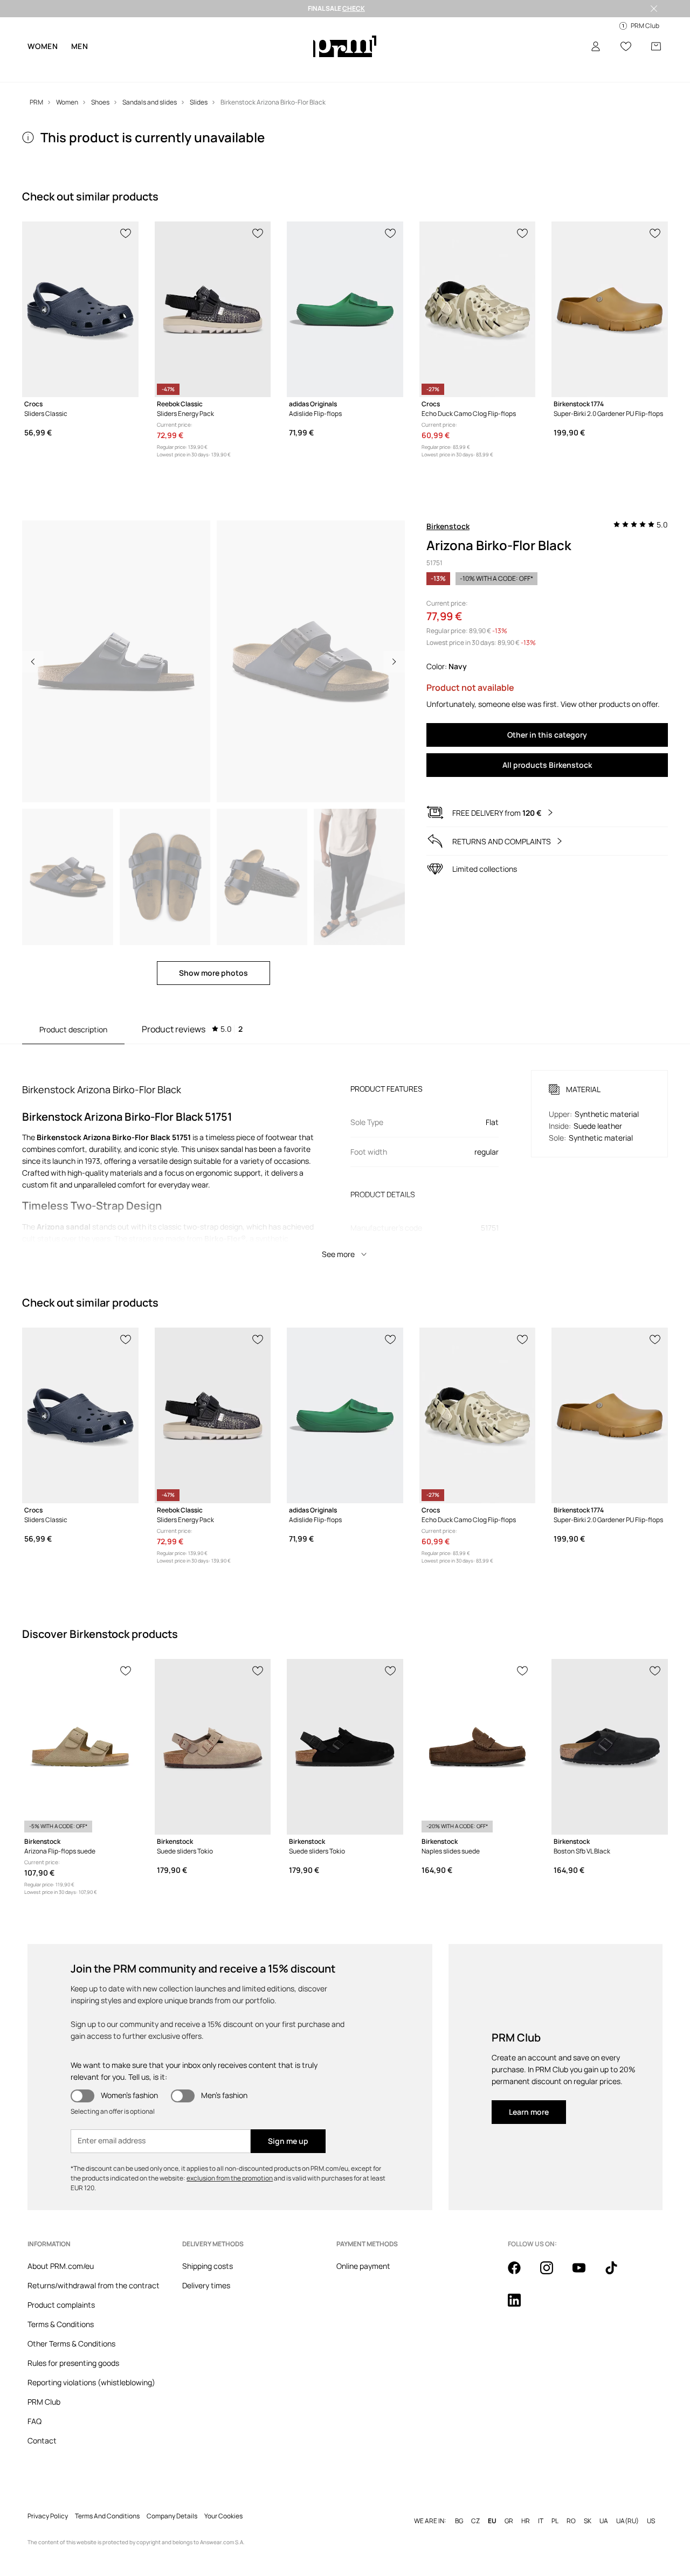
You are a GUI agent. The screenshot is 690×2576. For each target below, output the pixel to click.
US (651, 2521)
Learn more (529, 2112)
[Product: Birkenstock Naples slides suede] (478, 1747)
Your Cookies (223, 2516)
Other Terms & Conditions (71, 2344)
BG (459, 2521)
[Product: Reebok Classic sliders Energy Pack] (213, 309)
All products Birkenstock (547, 765)
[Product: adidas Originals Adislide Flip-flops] (345, 309)
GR (509, 2521)
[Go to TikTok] (618, 2274)
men (80, 46)
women (43, 46)
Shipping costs (208, 2266)
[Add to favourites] (126, 232)
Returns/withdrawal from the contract (94, 2285)
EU (492, 2521)
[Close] (654, 9)
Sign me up (288, 2141)
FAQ (34, 2421)
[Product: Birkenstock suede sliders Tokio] (213, 1747)
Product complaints (61, 2305)
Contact (42, 2440)
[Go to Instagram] (553, 2274)
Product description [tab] (73, 1029)
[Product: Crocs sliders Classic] (80, 309)
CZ (475, 2521)
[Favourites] (626, 46)
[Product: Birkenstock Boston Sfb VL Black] (610, 1747)
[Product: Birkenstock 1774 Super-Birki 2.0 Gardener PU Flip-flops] (610, 309)
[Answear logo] (345, 46)
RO (571, 2521)
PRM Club (44, 2402)
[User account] (596, 46)
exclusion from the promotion (230, 2178)
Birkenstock (448, 526)
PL (555, 2521)
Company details (172, 2516)
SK (588, 2521)
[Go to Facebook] (521, 2274)
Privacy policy (48, 2516)
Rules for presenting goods (73, 2363)
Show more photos (213, 973)
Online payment (363, 2266)
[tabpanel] (345, 1155)
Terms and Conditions (107, 2516)
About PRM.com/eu (61, 2266)
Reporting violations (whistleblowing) (91, 2382)
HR (526, 2521)
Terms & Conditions (61, 2324)
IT (541, 2521)
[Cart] (656, 46)
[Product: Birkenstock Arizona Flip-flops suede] (80, 1747)
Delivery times (206, 2285)
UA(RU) (627, 2521)
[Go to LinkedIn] (521, 2306)
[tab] (192, 1029)
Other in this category (547, 735)
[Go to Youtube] (585, 2274)
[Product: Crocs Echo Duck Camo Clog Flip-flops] (478, 309)
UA (604, 2521)
